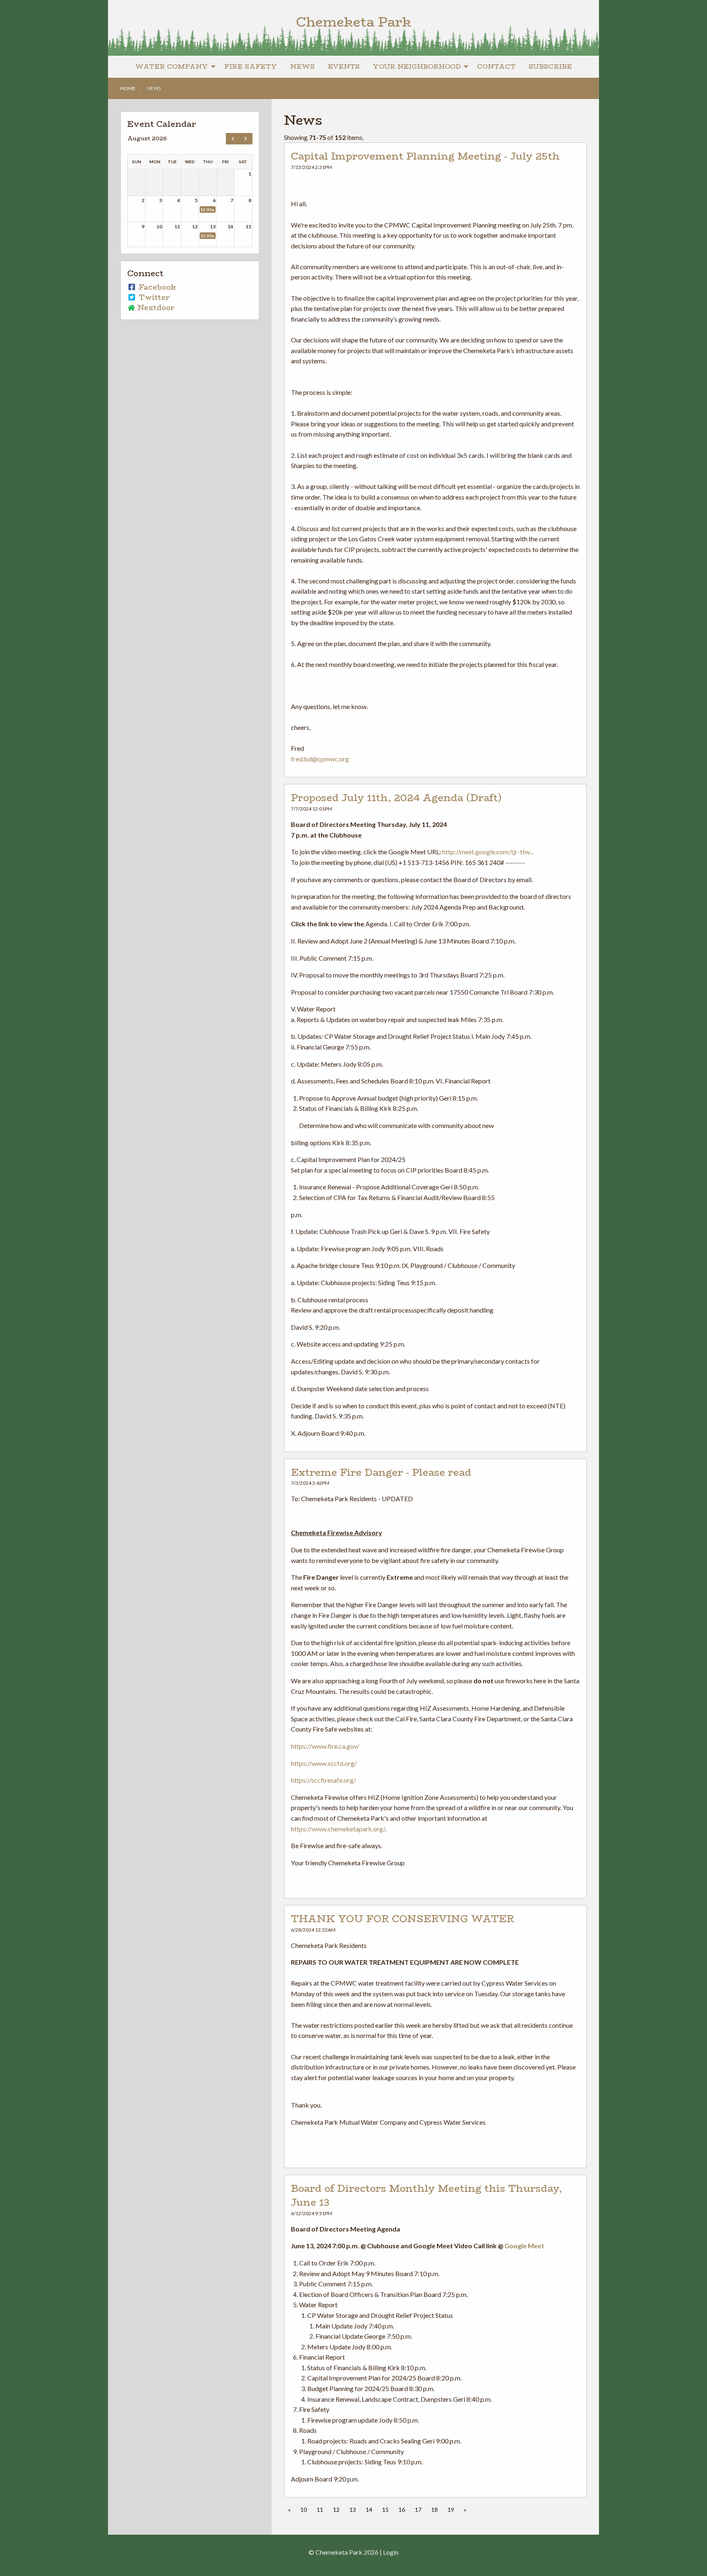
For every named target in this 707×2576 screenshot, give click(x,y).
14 (369, 2510)
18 (435, 2510)
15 (385, 2510)
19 (451, 2510)
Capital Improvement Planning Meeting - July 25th (425, 156)
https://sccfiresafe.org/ (323, 1780)
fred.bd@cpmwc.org (320, 759)
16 (402, 2510)
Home (128, 88)
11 (320, 2510)
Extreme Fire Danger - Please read (381, 1472)
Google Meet (524, 2246)
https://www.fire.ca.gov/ (325, 1746)
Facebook (156, 287)
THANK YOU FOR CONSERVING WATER (403, 1919)
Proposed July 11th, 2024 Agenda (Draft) (396, 798)
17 (418, 2510)
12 (336, 2510)
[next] (246, 139)
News (302, 66)
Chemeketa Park (353, 22)
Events (344, 66)
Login (391, 2552)
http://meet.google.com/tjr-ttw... (488, 852)
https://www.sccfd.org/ (324, 1763)
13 (353, 2510)
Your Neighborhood (417, 66)
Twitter (153, 297)
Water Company (171, 66)
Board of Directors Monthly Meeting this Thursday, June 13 (427, 2195)
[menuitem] (173, 67)
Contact (496, 66)
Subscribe (550, 66)
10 (304, 2510)
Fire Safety (251, 66)
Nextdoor (155, 308)
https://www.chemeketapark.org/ (338, 1829)
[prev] (233, 139)
